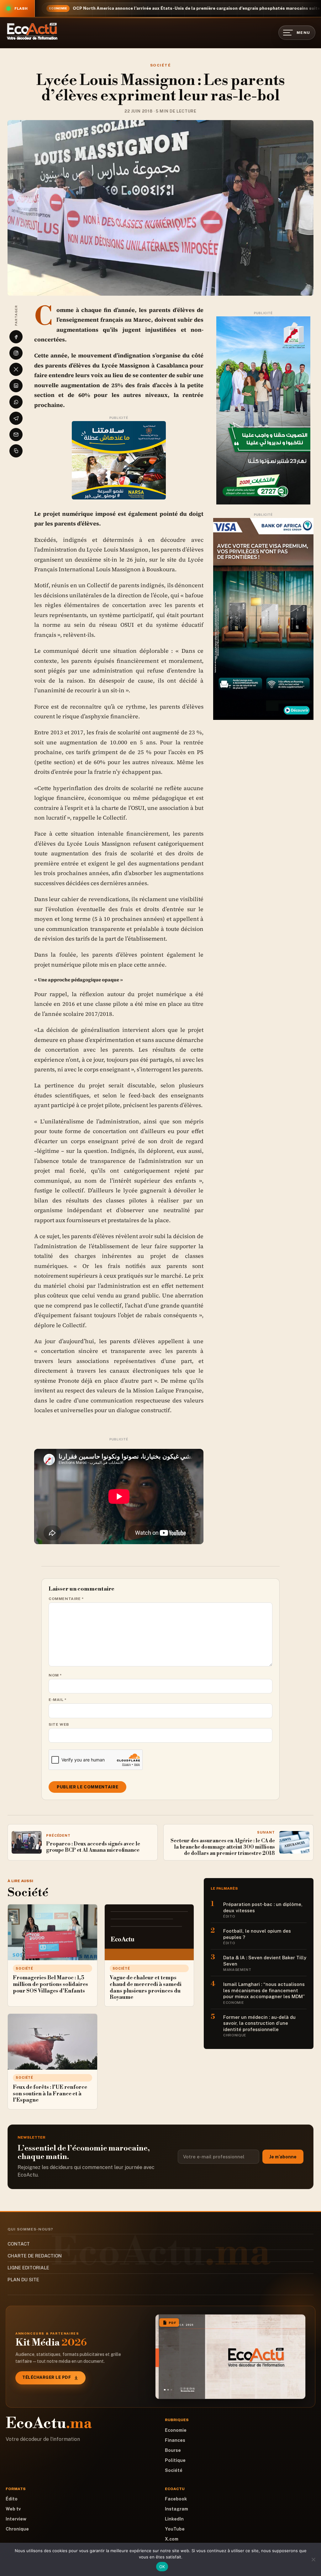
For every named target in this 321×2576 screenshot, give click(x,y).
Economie (176, 2430)
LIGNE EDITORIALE (28, 2268)
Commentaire (66, 1599)
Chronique (17, 2529)
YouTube (175, 2529)
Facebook (176, 2499)
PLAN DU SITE (23, 2280)
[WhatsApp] (16, 402)
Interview (16, 2519)
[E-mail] (16, 435)
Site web (59, 1724)
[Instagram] (16, 353)
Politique (175, 2460)
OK (162, 2567)
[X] (16, 369)
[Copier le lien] (16, 451)
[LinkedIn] (16, 386)
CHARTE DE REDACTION (35, 2256)
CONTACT (19, 2244)
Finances (175, 2440)
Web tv (13, 2509)
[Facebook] (16, 337)
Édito (12, 2499)
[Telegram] (16, 418)
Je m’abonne (283, 2157)
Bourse (173, 2450)
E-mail (58, 1700)
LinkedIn (174, 2519)
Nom (55, 1675)
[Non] (313, 2559)
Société (160, 65)
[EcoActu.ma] (32, 31)
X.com (172, 2539)
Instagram (176, 2509)
